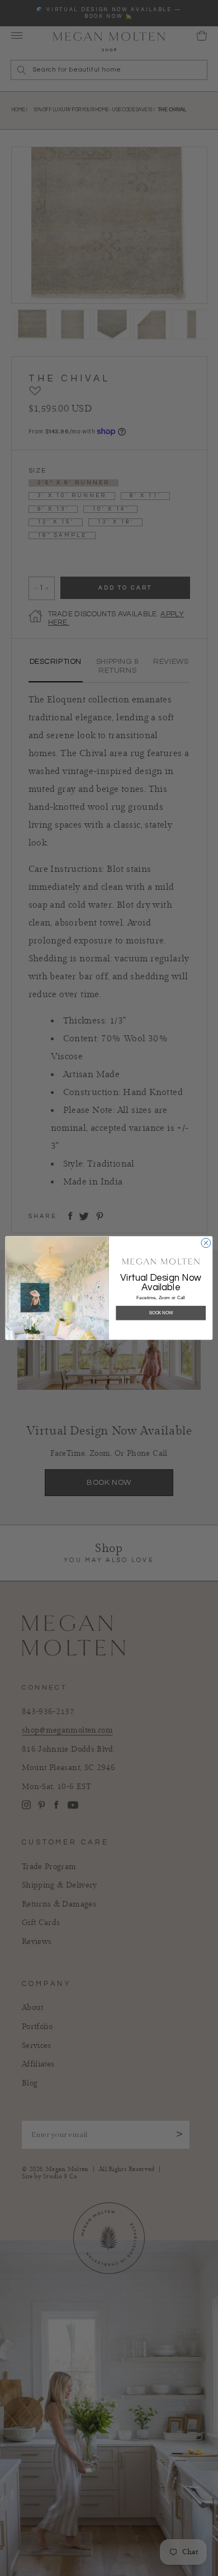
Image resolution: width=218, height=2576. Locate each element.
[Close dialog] (206, 1243)
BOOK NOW (161, 1313)
